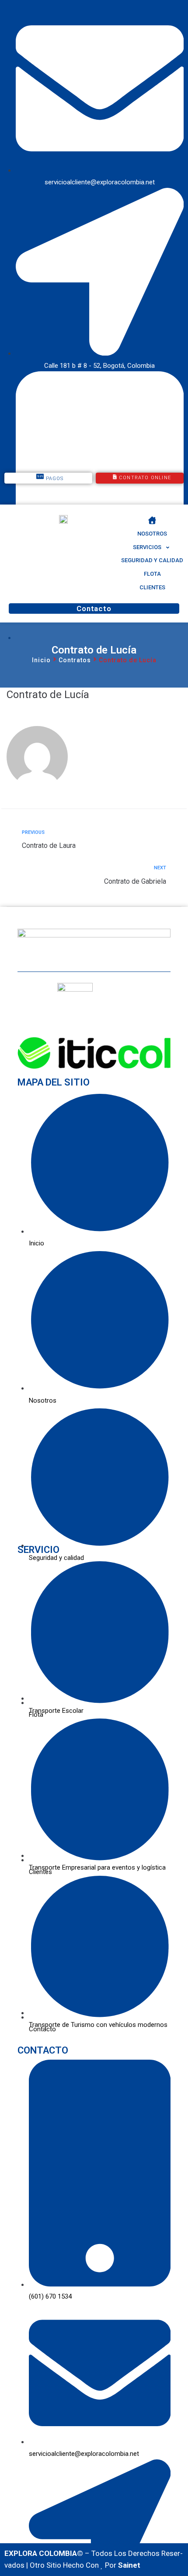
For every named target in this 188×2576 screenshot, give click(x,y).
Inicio (41, 660)
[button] (152, 548)
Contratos (75, 660)
